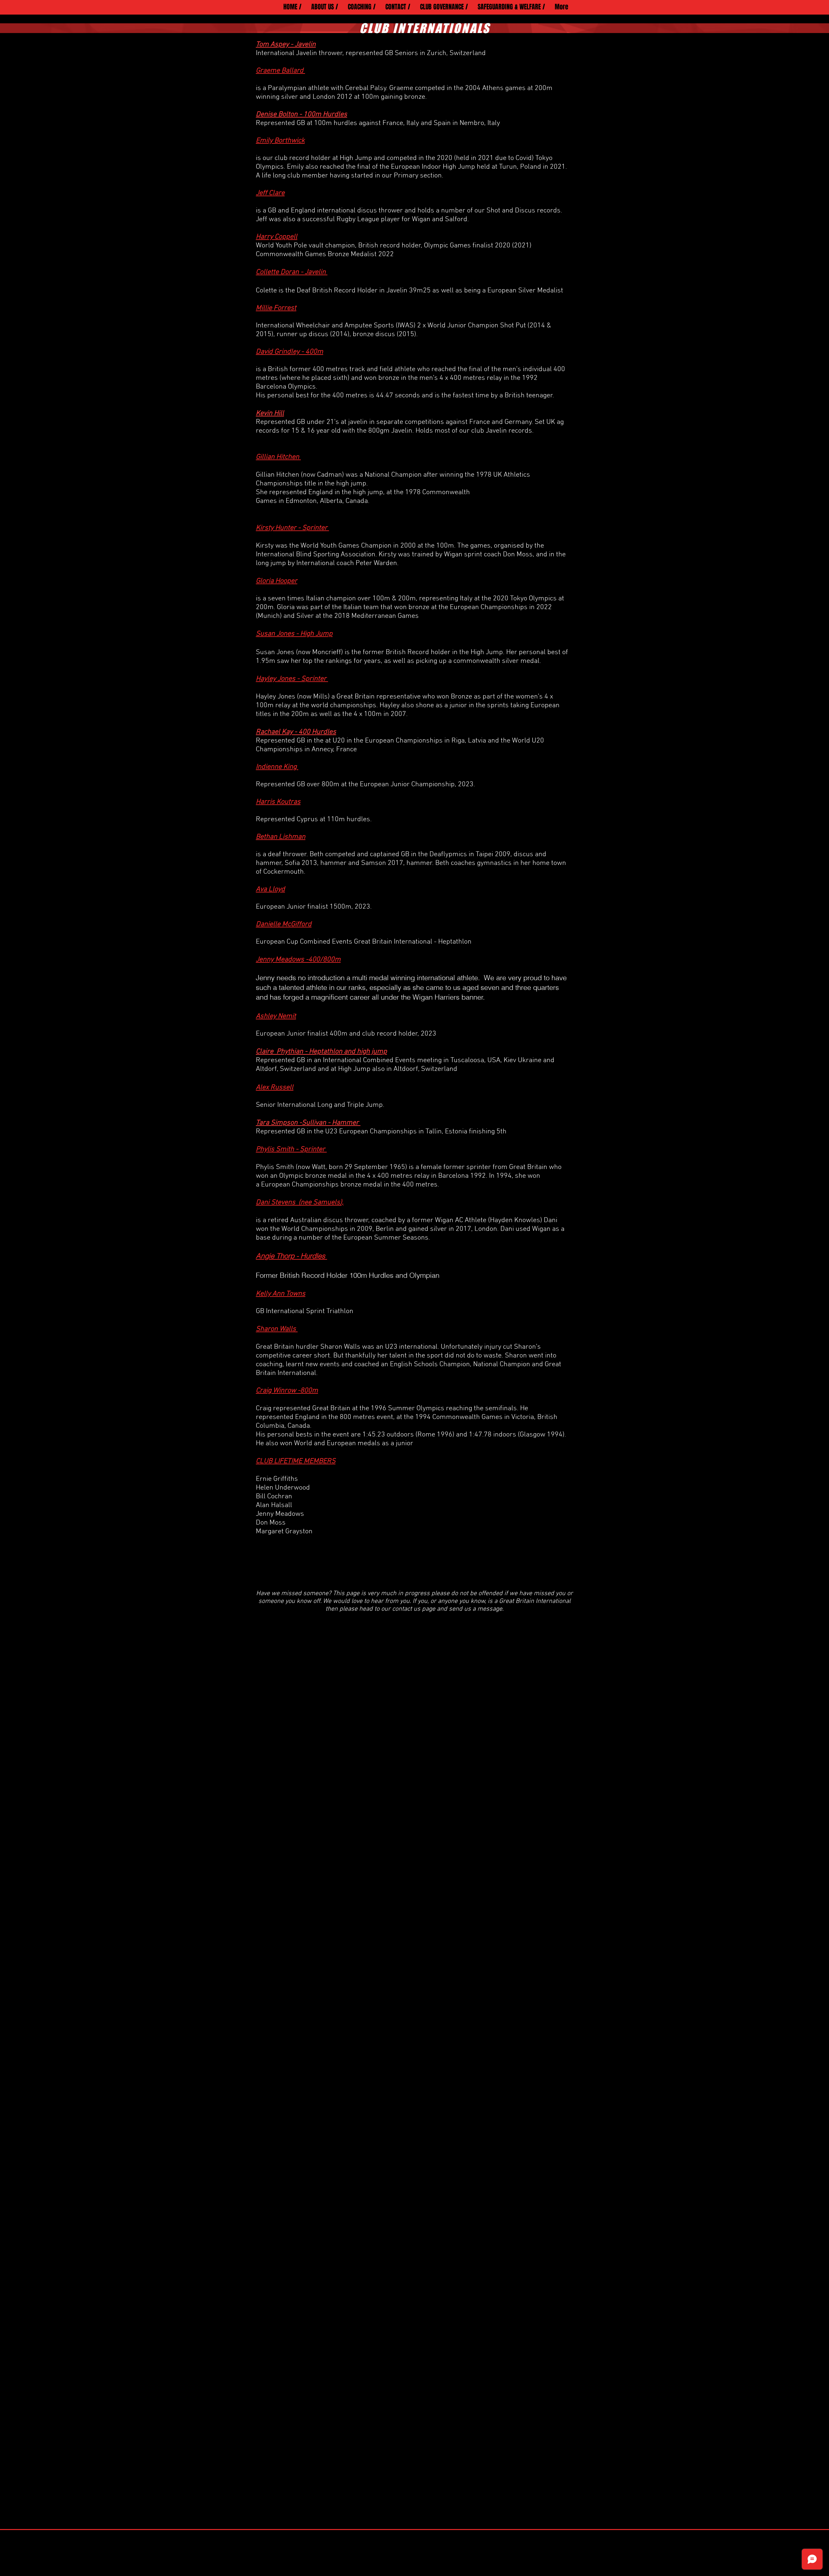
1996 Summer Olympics (408, 1408)
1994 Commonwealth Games (459, 1417)
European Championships (300, 1185)
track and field (371, 369)
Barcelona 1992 (462, 1176)
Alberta (331, 501)
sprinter (479, 1167)
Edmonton (301, 501)
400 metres (330, 369)
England (321, 492)
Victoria (523, 1417)
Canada (299, 1426)
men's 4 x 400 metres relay (461, 378)
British (278, 369)
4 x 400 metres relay (398, 1176)
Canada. (358, 501)
